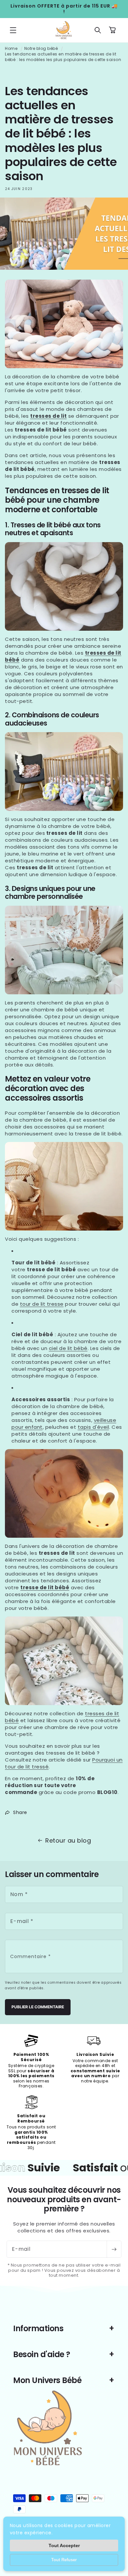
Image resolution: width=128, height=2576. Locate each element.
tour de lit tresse (42, 1304)
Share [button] (20, 1812)
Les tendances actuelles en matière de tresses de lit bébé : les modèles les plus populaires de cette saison (63, 57)
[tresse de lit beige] (64, 1661)
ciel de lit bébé (68, 1348)
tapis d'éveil (94, 1427)
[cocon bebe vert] (64, 950)
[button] (13, 30)
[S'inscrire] (114, 2249)
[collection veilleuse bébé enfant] (64, 1493)
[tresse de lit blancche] (64, 586)
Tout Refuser (64, 2560)
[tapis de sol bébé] (64, 1186)
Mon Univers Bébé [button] (47, 2380)
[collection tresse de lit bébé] (64, 324)
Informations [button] (38, 2328)
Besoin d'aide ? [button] (42, 2354)
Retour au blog (68, 1840)
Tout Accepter (64, 2545)
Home (11, 48)
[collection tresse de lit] (64, 771)
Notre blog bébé (41, 48)
